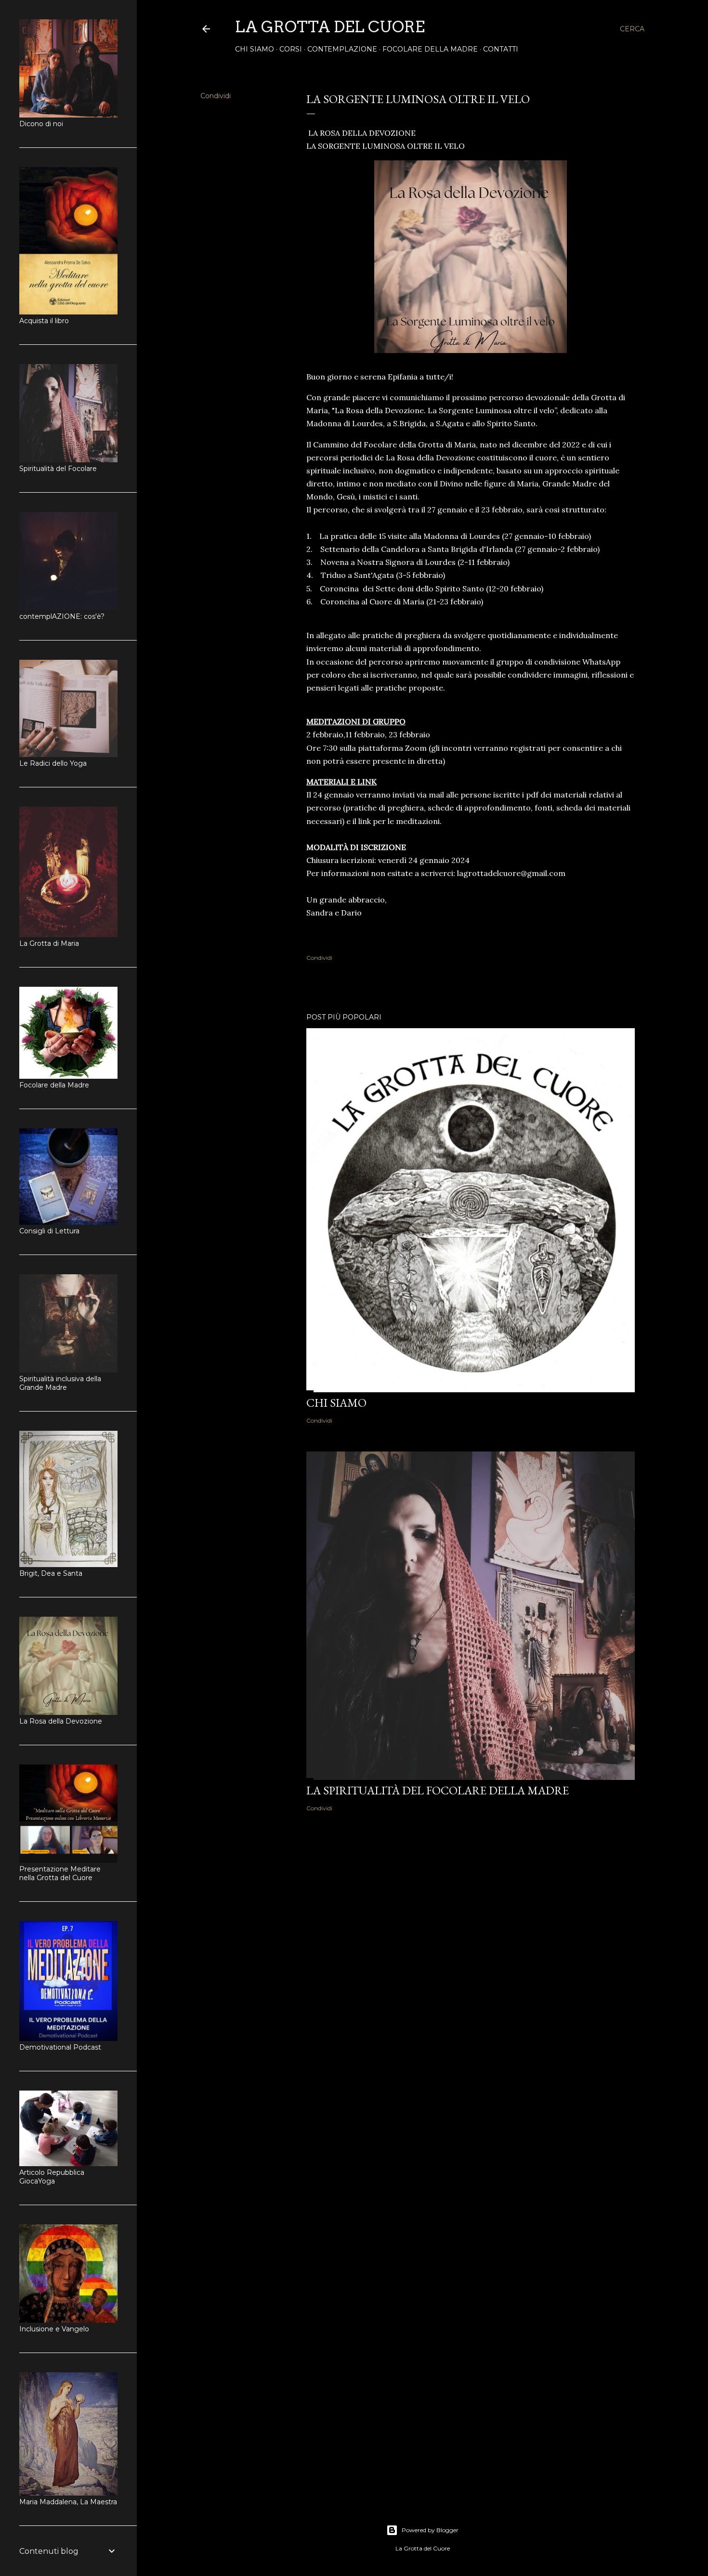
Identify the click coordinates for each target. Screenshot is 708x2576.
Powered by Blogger (430, 2530)
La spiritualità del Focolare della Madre (438, 1790)
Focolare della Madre (430, 49)
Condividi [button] (216, 96)
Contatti (501, 49)
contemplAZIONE (342, 49)
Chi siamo (255, 49)
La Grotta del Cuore (330, 27)
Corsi (291, 49)
